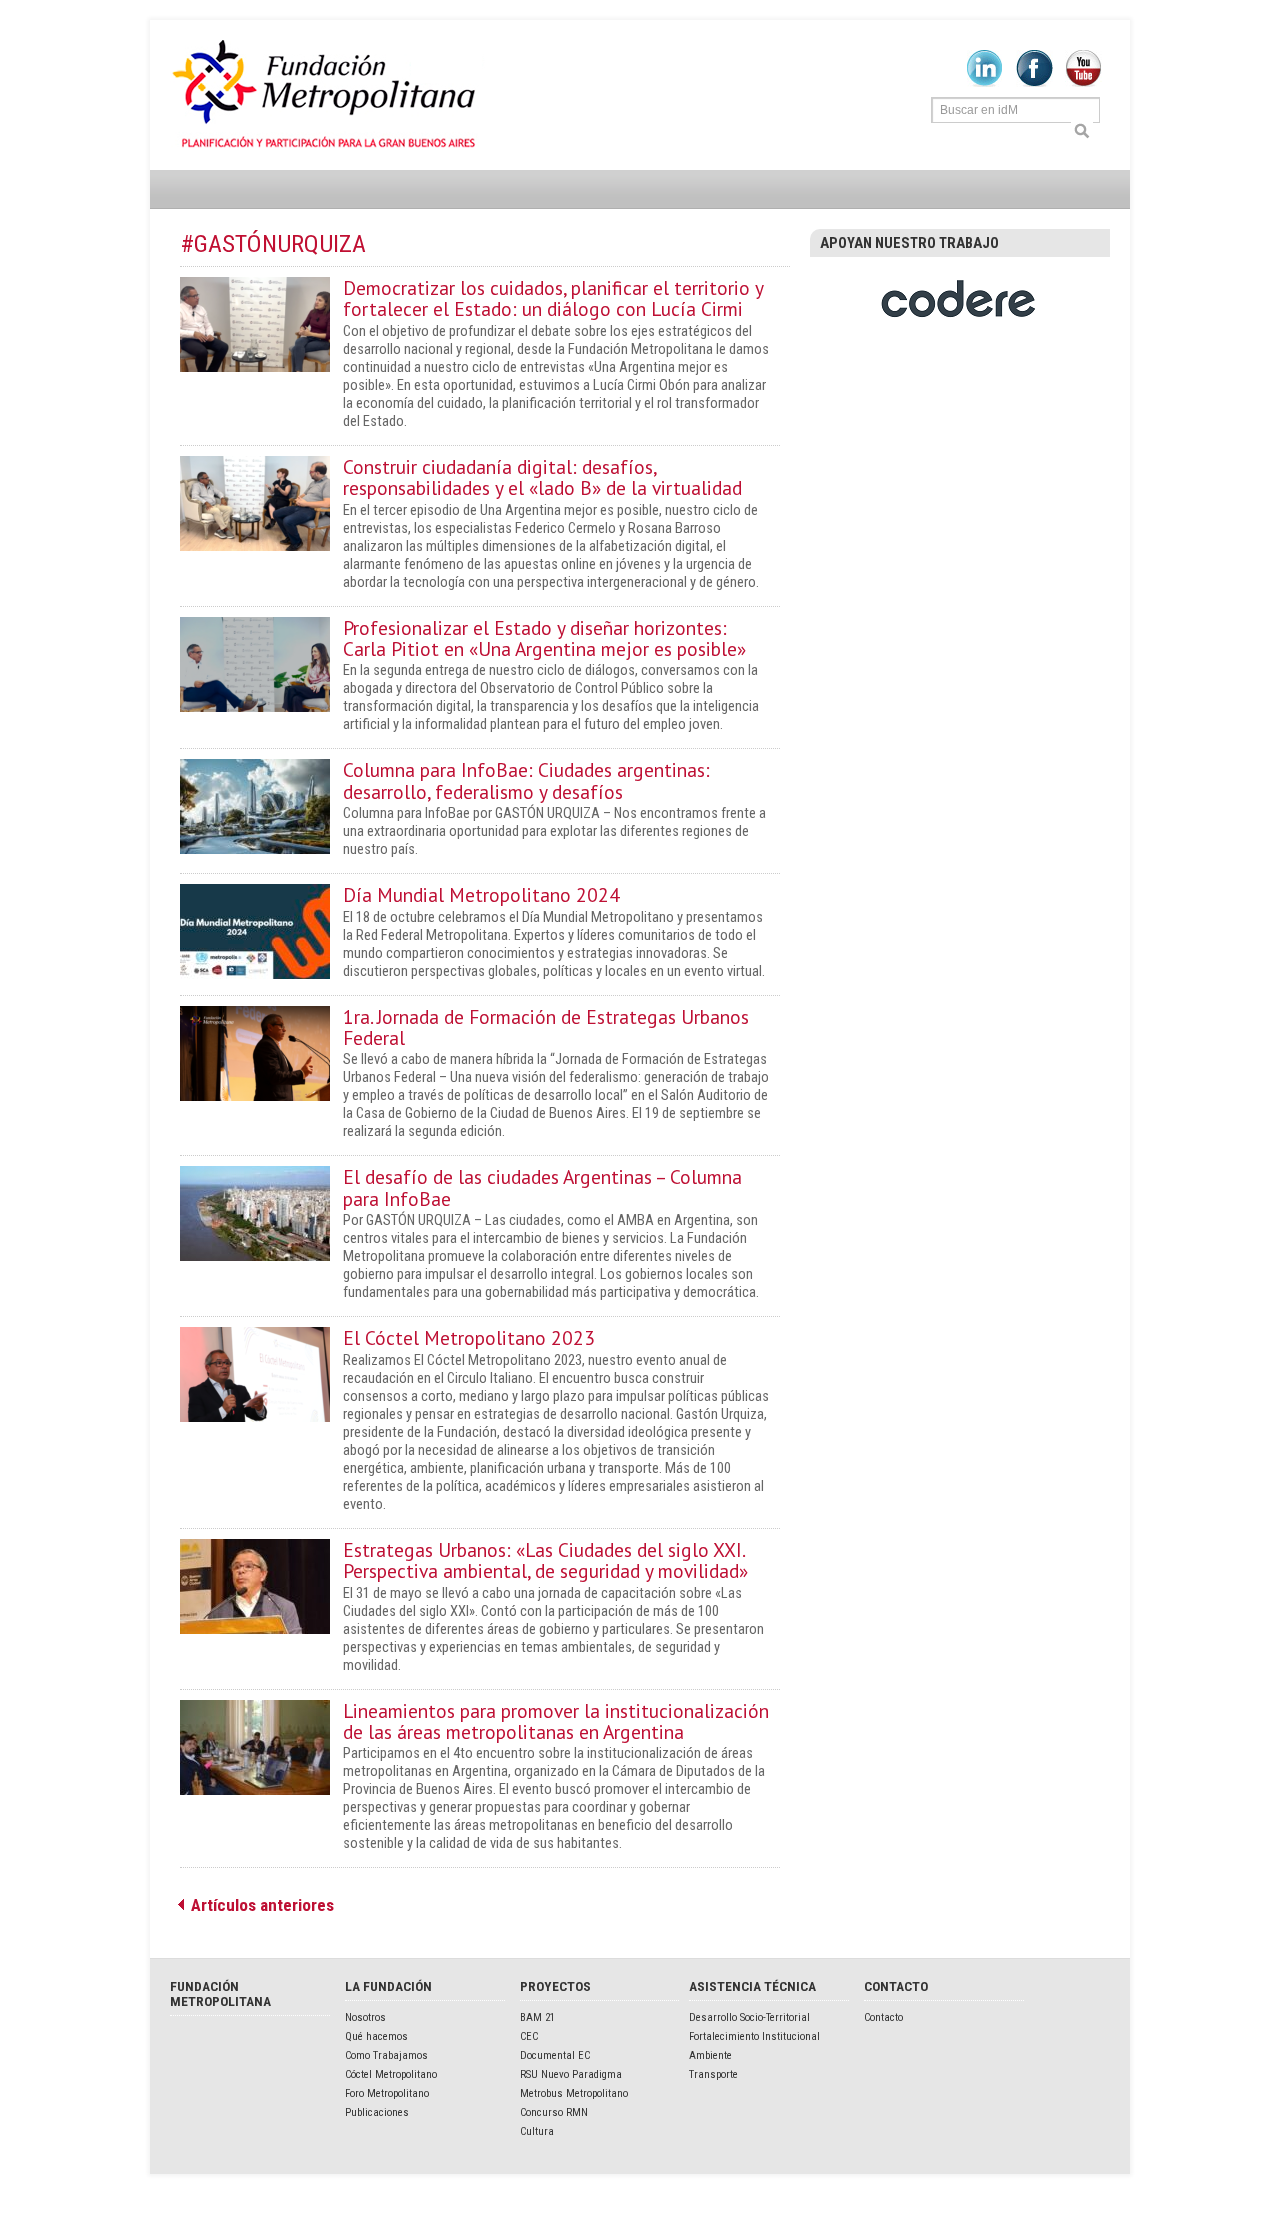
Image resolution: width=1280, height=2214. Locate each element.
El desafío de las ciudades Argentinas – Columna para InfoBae (542, 1187)
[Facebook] (1034, 83)
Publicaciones (377, 2112)
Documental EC (555, 2055)
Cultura (537, 2131)
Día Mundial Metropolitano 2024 (481, 894)
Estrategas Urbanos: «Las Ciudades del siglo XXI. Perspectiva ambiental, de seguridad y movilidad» (545, 1560)
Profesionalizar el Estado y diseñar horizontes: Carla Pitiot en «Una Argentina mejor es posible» (544, 638)
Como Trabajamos (386, 2055)
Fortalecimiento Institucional (754, 2036)
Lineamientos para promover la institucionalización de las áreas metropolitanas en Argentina (556, 1721)
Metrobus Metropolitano (574, 2093)
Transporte (713, 2074)
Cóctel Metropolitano (391, 2074)
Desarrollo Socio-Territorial (749, 2017)
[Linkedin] (984, 83)
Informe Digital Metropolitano (327, 95)
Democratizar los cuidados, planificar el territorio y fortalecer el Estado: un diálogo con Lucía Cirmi (553, 298)
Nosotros (365, 2017)
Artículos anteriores (262, 1905)
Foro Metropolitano (387, 2093)
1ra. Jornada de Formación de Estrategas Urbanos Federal (546, 1027)
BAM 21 (537, 2017)
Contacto (883, 2017)
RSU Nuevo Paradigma (571, 2074)
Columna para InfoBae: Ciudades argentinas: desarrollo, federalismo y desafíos (526, 780)
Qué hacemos (376, 2036)
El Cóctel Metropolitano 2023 (469, 1337)
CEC (529, 2036)
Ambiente (710, 2055)
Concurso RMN (554, 2112)
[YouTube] (1083, 83)
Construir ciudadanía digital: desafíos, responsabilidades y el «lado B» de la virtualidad (542, 477)
